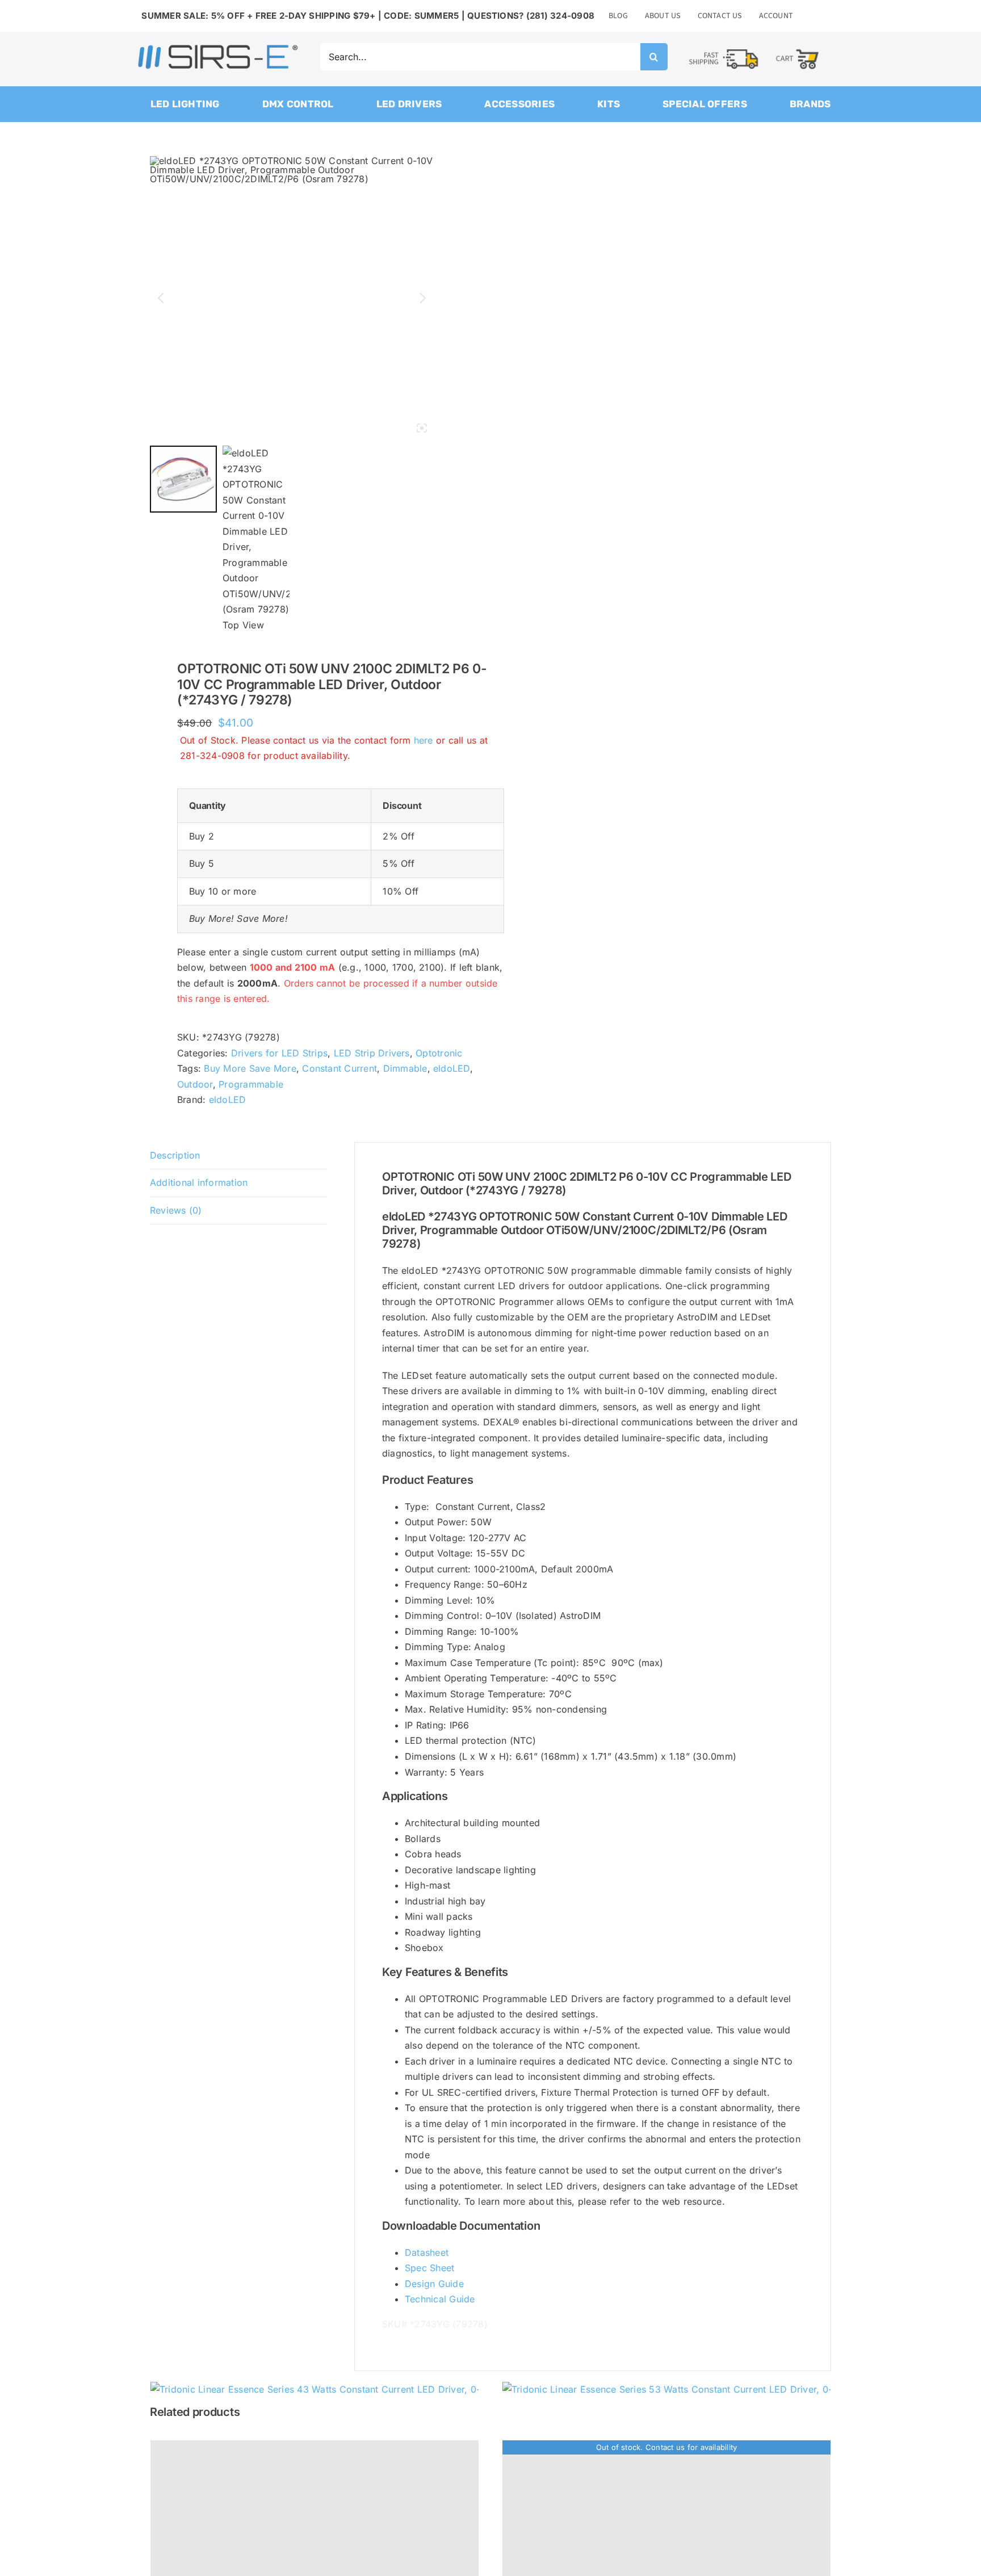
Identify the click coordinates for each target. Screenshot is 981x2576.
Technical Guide (440, 2299)
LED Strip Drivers (372, 1053)
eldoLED (452, 1068)
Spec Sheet (429, 2268)
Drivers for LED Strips (279, 1053)
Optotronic (439, 1053)
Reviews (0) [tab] (176, 1210)
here (424, 740)
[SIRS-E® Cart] (797, 49)
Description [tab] (175, 1155)
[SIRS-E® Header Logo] (218, 47)
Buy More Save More (250, 1068)
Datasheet (427, 2252)
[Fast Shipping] (723, 50)
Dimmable (405, 1068)
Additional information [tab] (199, 1182)
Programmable (251, 1084)
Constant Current (339, 1068)
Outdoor (195, 1084)
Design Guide (434, 2284)
